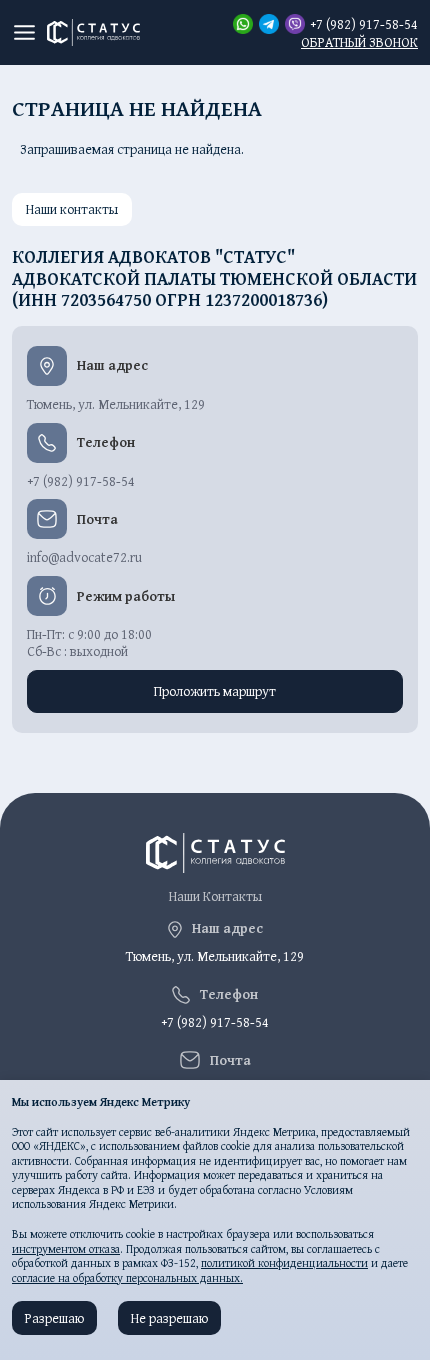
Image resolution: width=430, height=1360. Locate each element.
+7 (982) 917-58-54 (364, 24)
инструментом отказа (66, 1248)
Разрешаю (54, 1318)
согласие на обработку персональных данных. (127, 1277)
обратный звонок (359, 42)
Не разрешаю (169, 1318)
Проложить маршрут (215, 691)
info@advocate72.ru (84, 557)
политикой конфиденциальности (284, 1262)
